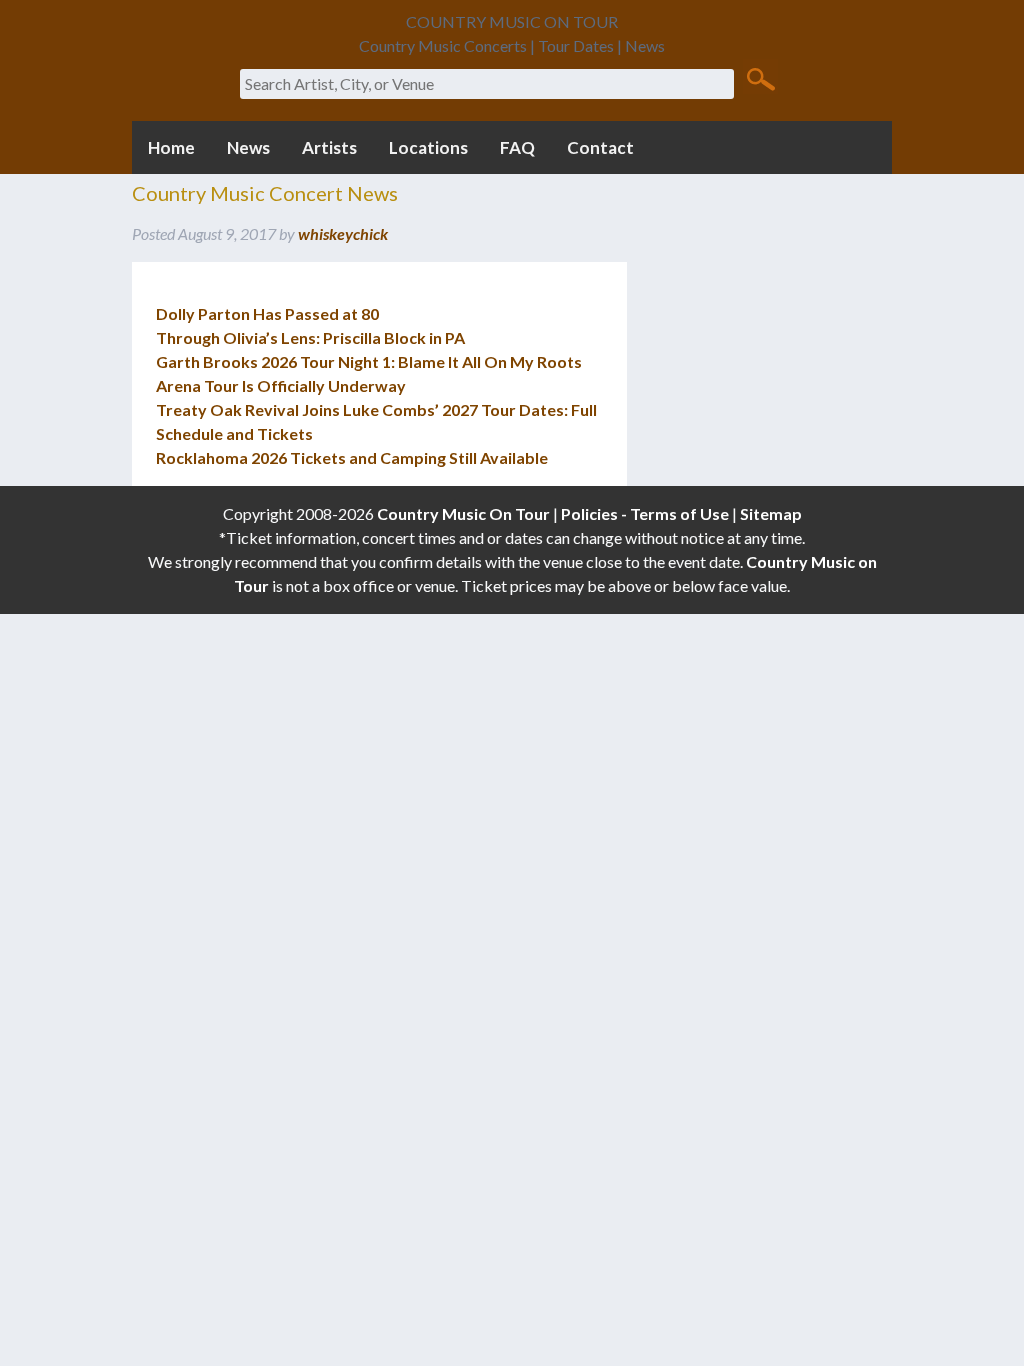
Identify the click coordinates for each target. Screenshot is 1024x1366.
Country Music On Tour (463, 513)
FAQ (517, 147)
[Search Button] (760, 78)
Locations (428, 147)
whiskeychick (343, 233)
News (248, 147)
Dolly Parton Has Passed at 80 (267, 313)
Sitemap (771, 513)
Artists (329, 147)
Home (171, 147)
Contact (600, 147)
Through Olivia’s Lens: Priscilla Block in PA (310, 337)
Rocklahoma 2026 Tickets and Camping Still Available (352, 457)
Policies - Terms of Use (645, 513)
